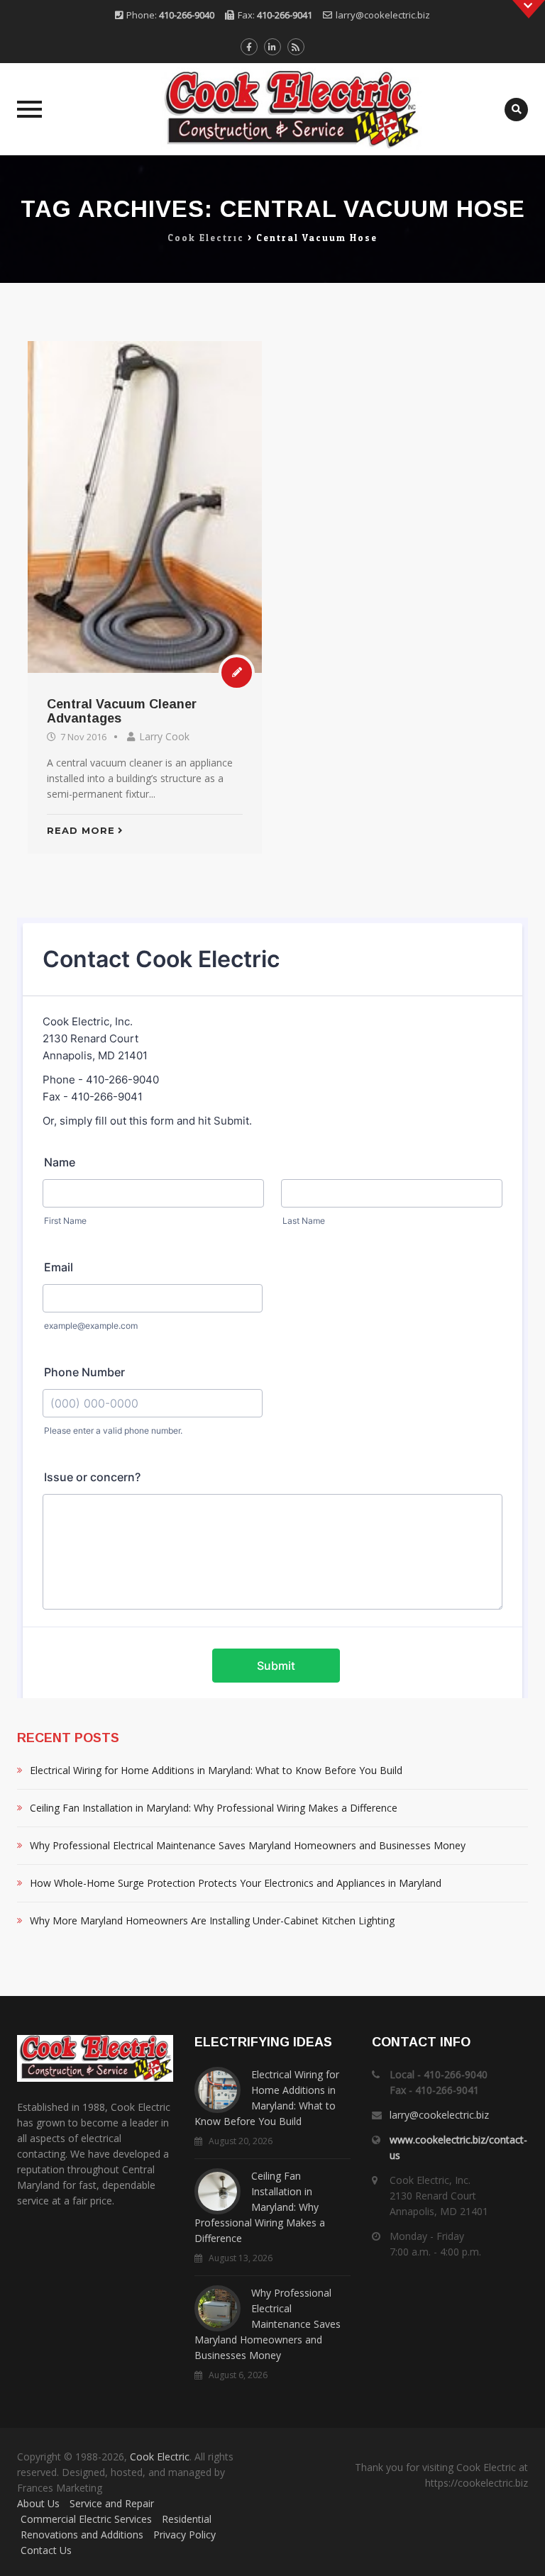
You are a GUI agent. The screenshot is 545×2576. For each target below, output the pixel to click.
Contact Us (46, 2550)
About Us (38, 2503)
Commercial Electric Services (86, 2519)
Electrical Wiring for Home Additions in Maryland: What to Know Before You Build (216, 1770)
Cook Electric (160, 2457)
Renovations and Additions (82, 2535)
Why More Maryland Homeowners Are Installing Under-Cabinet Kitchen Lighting (212, 1920)
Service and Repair (112, 2503)
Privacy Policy (185, 2535)
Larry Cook (164, 736)
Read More (81, 830)
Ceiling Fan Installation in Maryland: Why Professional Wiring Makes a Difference (214, 1808)
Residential (187, 2519)
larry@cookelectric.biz (383, 15)
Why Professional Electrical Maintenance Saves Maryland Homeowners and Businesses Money (248, 1845)
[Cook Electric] (272, 109)
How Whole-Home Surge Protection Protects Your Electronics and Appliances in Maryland (236, 1883)
